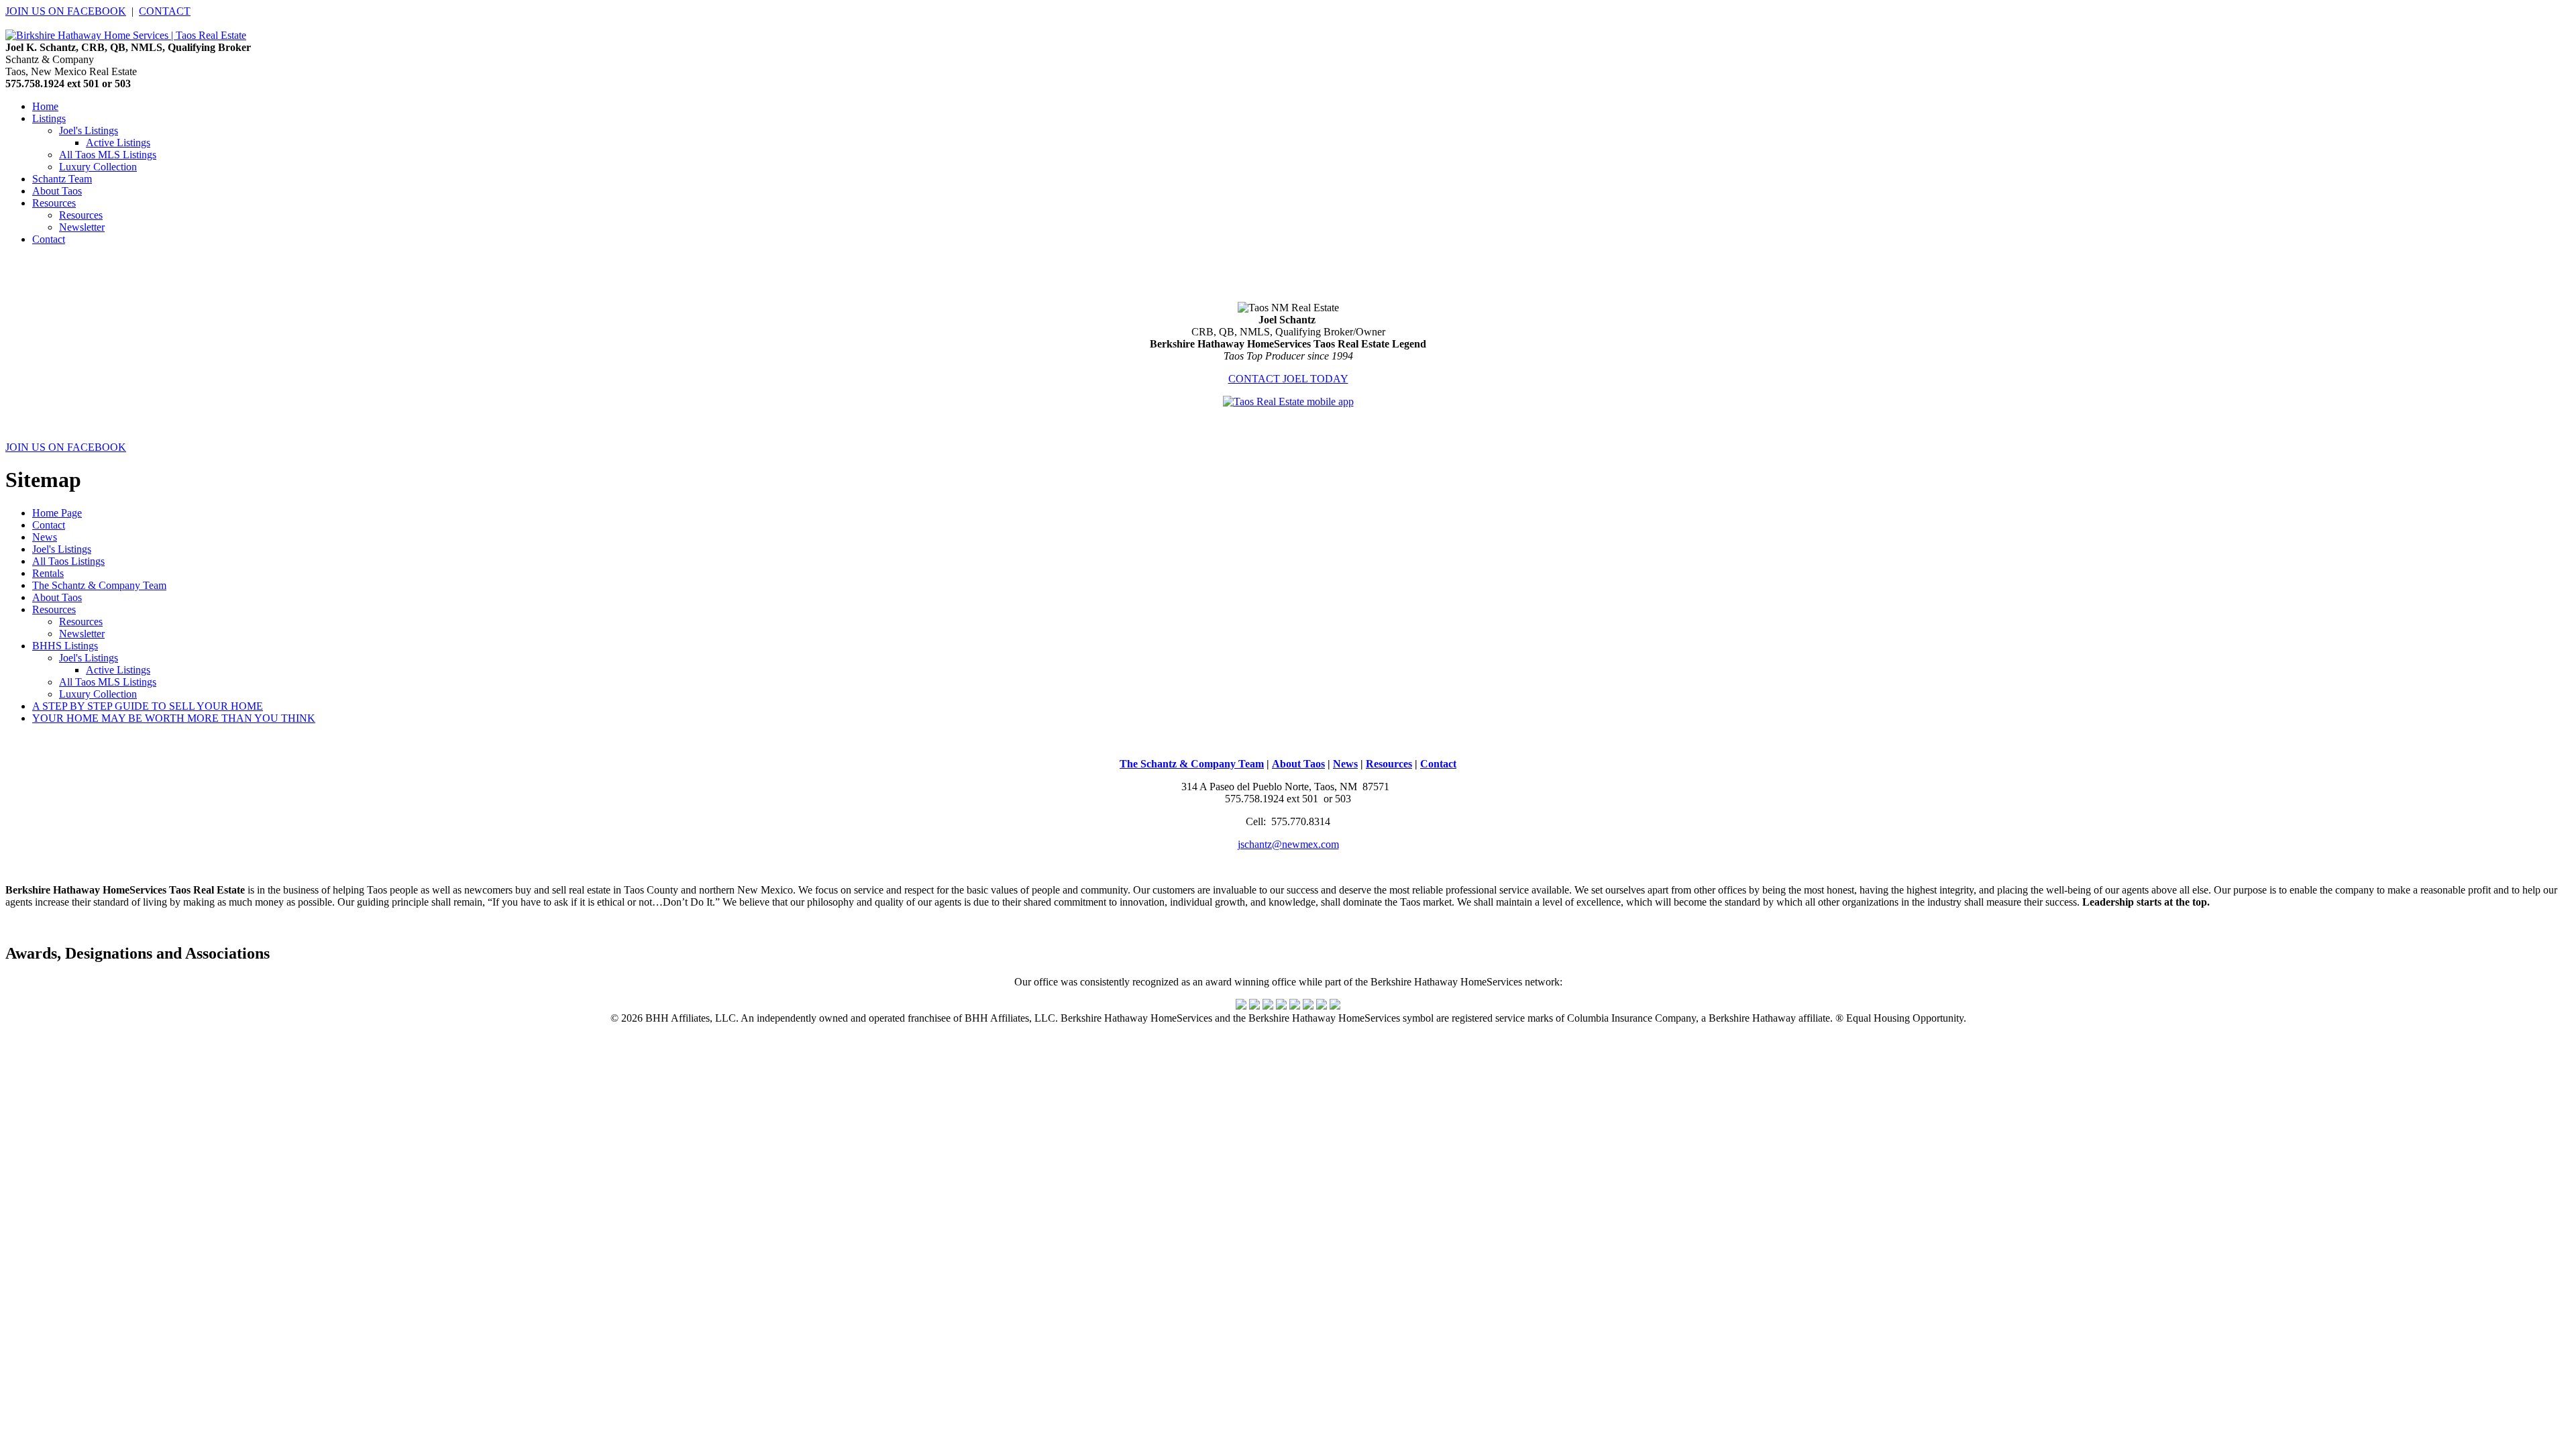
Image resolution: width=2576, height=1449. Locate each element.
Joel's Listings (89, 130)
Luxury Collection (98, 167)
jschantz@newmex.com (1288, 844)
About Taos (57, 597)
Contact (49, 525)
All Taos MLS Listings (108, 155)
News (45, 537)
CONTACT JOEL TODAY (1288, 379)
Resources (81, 215)
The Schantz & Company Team (99, 585)
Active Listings (118, 143)
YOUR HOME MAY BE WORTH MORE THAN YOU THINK (174, 718)
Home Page (57, 513)
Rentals (48, 573)
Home (45, 106)
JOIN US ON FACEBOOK (66, 11)
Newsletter (82, 227)
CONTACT (165, 11)
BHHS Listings (65, 646)
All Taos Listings (68, 561)
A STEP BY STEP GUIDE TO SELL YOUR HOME (148, 706)
